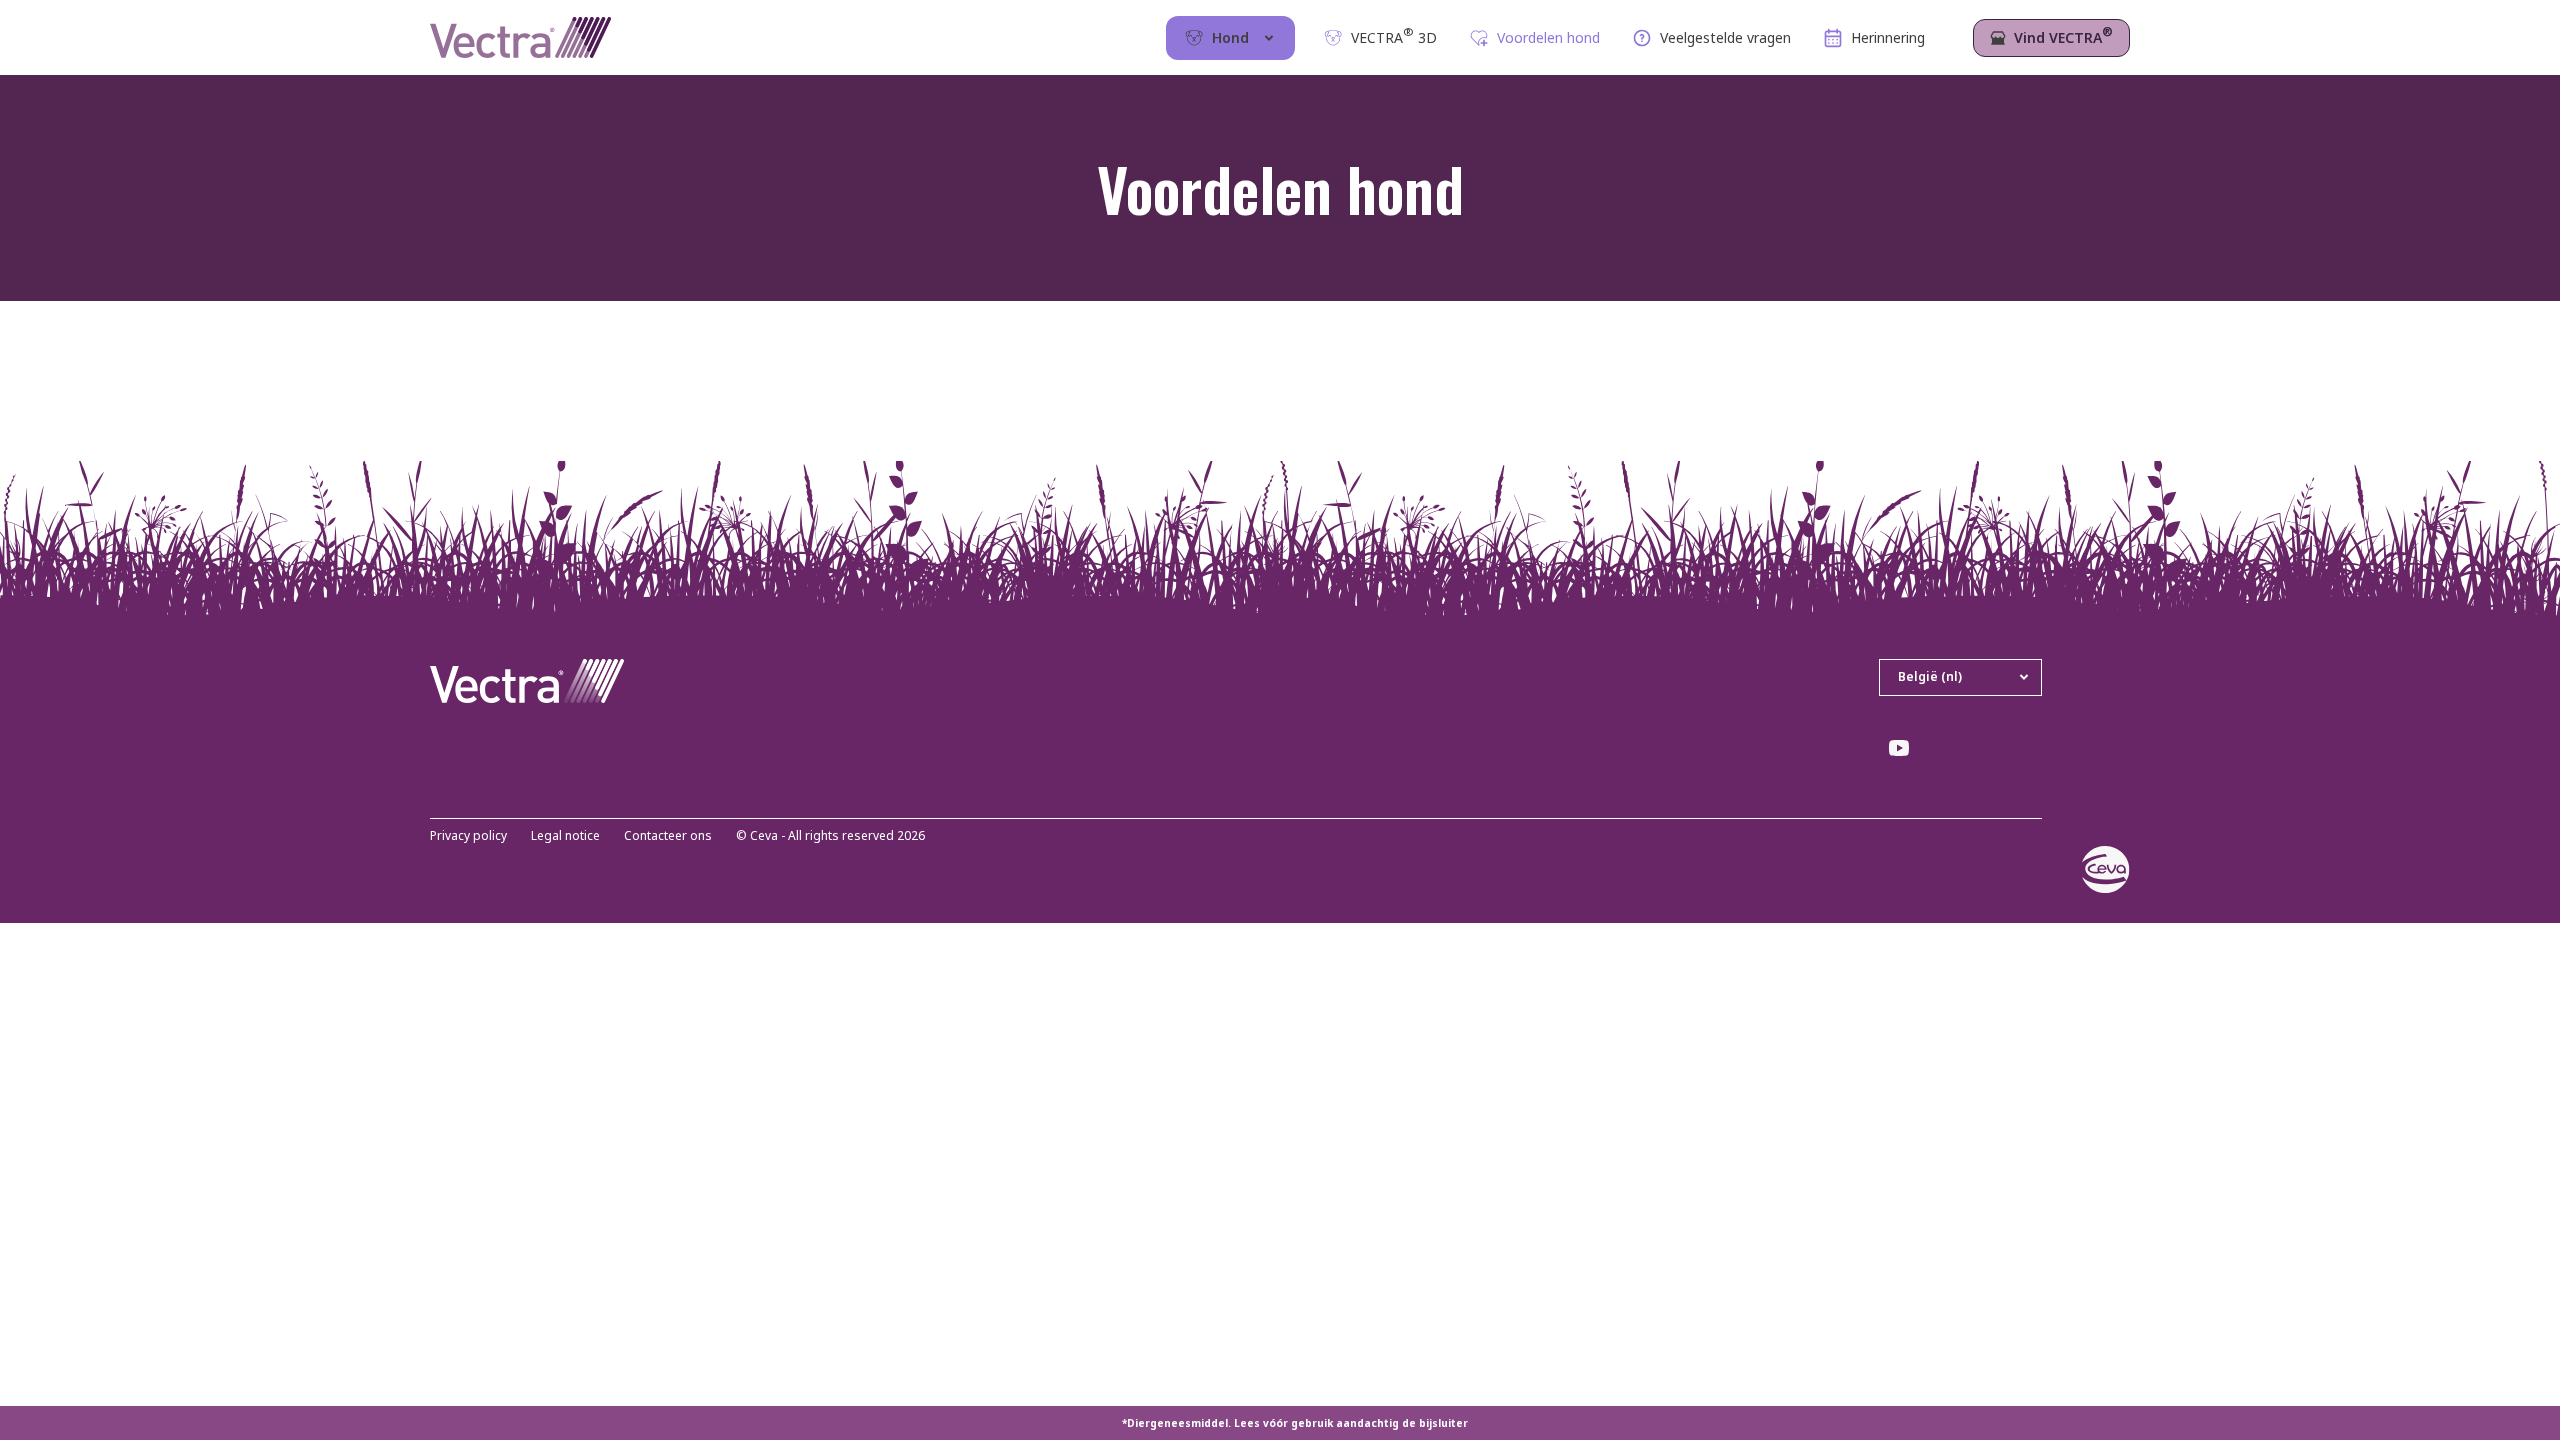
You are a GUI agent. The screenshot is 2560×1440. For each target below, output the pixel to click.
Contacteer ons (668, 836)
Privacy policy (468, 836)
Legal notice (565, 836)
